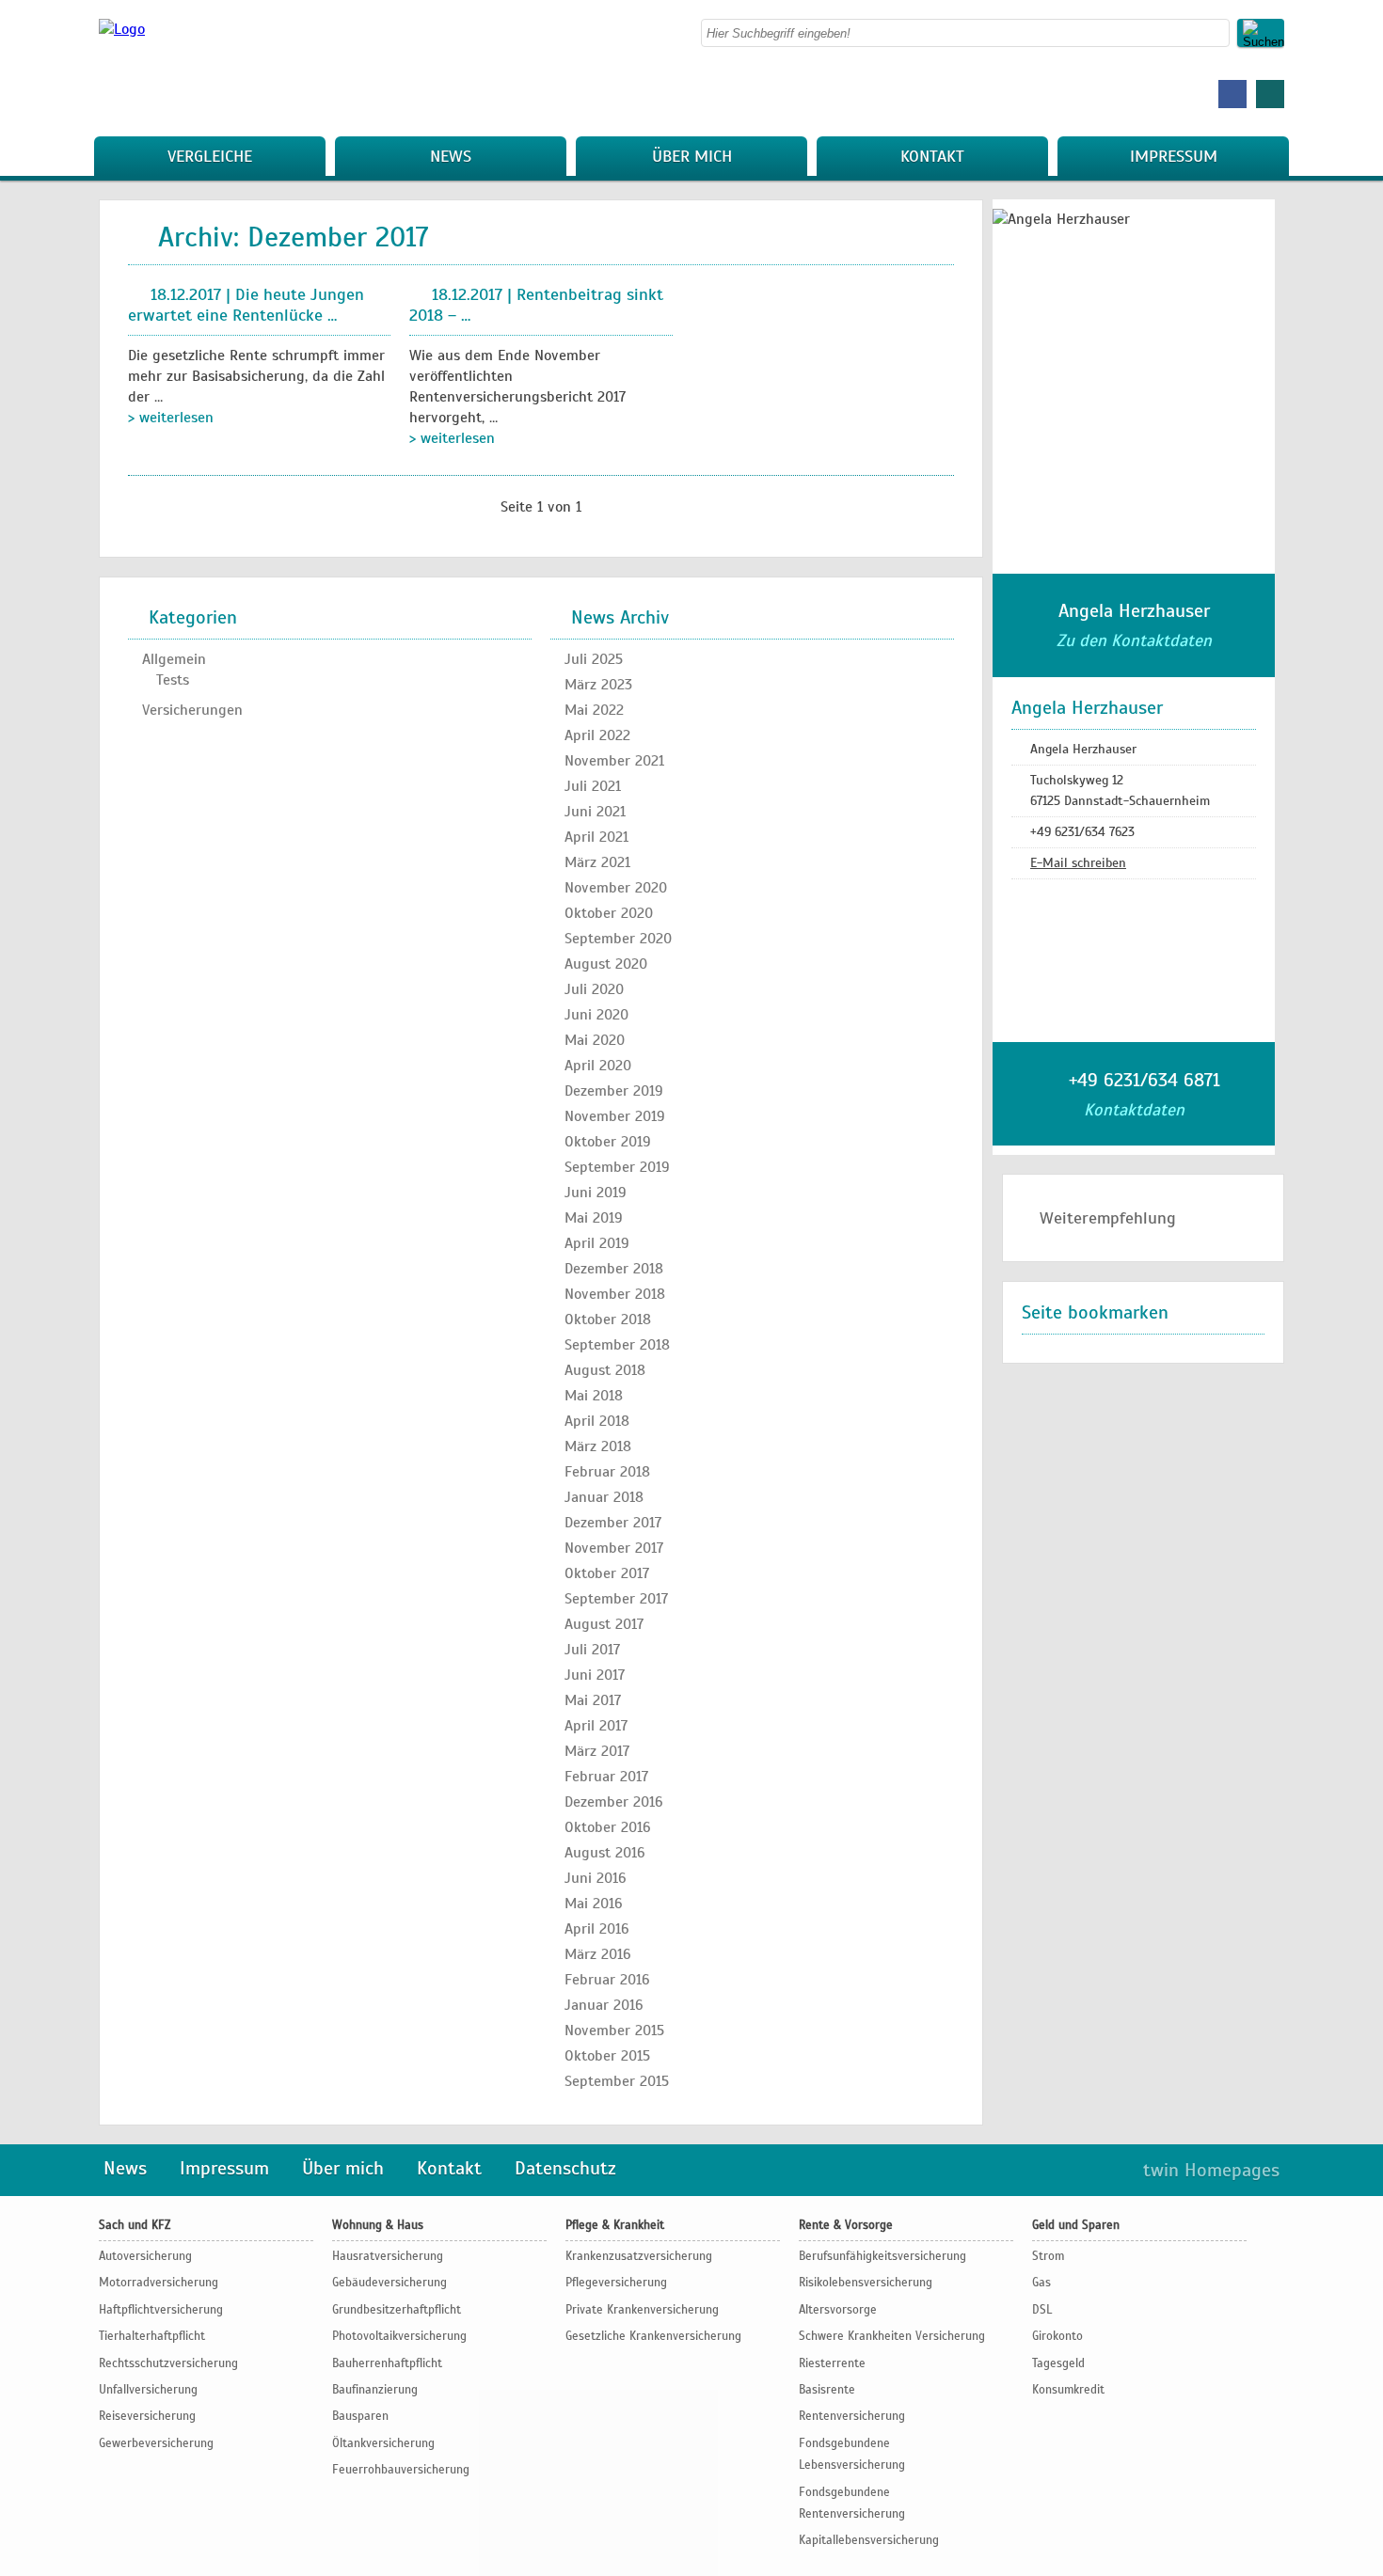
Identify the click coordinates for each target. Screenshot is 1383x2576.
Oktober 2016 (608, 1827)
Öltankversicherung (383, 2443)
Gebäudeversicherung (389, 2283)
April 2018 (597, 1421)
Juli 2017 (592, 1650)
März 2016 (598, 1954)
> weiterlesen (171, 418)
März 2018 (598, 1446)
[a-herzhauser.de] (122, 29)
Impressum (1174, 156)
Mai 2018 (594, 1396)
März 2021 (597, 862)
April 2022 (597, 735)
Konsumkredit (1068, 2390)
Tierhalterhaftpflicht (152, 2336)
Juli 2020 (594, 989)
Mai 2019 (594, 1218)
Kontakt (932, 156)
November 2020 (616, 888)
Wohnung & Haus (378, 2225)
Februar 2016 (607, 1980)
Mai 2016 (594, 1904)
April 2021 (596, 837)
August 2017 (604, 1624)
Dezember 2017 (613, 1523)
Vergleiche (210, 156)
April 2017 (596, 1726)
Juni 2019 (596, 1193)
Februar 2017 (606, 1777)
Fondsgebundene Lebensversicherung (852, 2454)
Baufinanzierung (375, 2390)
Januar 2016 (604, 2005)
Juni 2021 (595, 812)
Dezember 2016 (614, 1802)
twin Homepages (1211, 2170)
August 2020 (606, 964)
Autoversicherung (145, 2256)
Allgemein (174, 659)
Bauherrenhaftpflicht (387, 2363)
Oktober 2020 (609, 913)
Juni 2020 (596, 1015)
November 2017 (614, 1548)
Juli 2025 (594, 659)
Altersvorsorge (838, 2310)
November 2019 (615, 1116)
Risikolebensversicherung (866, 2283)
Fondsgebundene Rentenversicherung (852, 2503)
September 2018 (617, 1345)
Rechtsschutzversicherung (168, 2363)
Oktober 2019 (608, 1142)
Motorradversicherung (159, 2283)
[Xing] (1270, 94)
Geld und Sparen (1076, 2225)
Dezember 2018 (614, 1269)
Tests (173, 680)
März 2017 (597, 1751)
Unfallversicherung (148, 2390)
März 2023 (598, 685)
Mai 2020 (595, 1040)
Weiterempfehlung (1108, 1218)
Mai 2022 (594, 710)
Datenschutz (565, 2168)
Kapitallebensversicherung (869, 2540)
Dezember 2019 (614, 1091)
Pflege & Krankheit (615, 2225)
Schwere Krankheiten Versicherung (892, 2336)
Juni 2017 (595, 1675)
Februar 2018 (607, 1472)
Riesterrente (832, 2363)
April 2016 (597, 1929)
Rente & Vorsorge (846, 2225)
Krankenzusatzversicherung (639, 2256)
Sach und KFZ (135, 2225)
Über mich (692, 156)
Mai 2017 (593, 1700)
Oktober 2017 (607, 1573)
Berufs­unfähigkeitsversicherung (882, 2256)
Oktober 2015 (607, 2056)
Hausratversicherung (388, 2256)
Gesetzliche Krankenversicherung (653, 2336)
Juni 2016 (596, 1878)
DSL (1042, 2310)
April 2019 (597, 1243)
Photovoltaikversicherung (399, 2336)
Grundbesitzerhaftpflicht (397, 2310)
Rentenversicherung (852, 2416)
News (451, 156)
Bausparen (360, 2416)
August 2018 (605, 1370)
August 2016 (605, 1853)
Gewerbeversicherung (156, 2443)
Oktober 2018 (608, 1320)
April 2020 (598, 1066)
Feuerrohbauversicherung (401, 2470)
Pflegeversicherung (616, 2283)
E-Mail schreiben (1078, 863)
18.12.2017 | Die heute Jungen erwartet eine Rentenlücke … (246, 305)
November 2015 (614, 2031)
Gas (1041, 2283)
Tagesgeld (1058, 2363)
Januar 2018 (604, 1497)
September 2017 (616, 1599)
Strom (1048, 2256)
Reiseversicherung (147, 2416)
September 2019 (617, 1167)
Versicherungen (192, 710)
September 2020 (618, 939)
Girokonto (1057, 2336)
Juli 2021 (593, 786)
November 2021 (614, 761)
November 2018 (615, 1294)
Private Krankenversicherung (642, 2310)
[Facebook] (1232, 94)
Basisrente (827, 2390)
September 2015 (617, 2081)
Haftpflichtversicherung (161, 2310)
